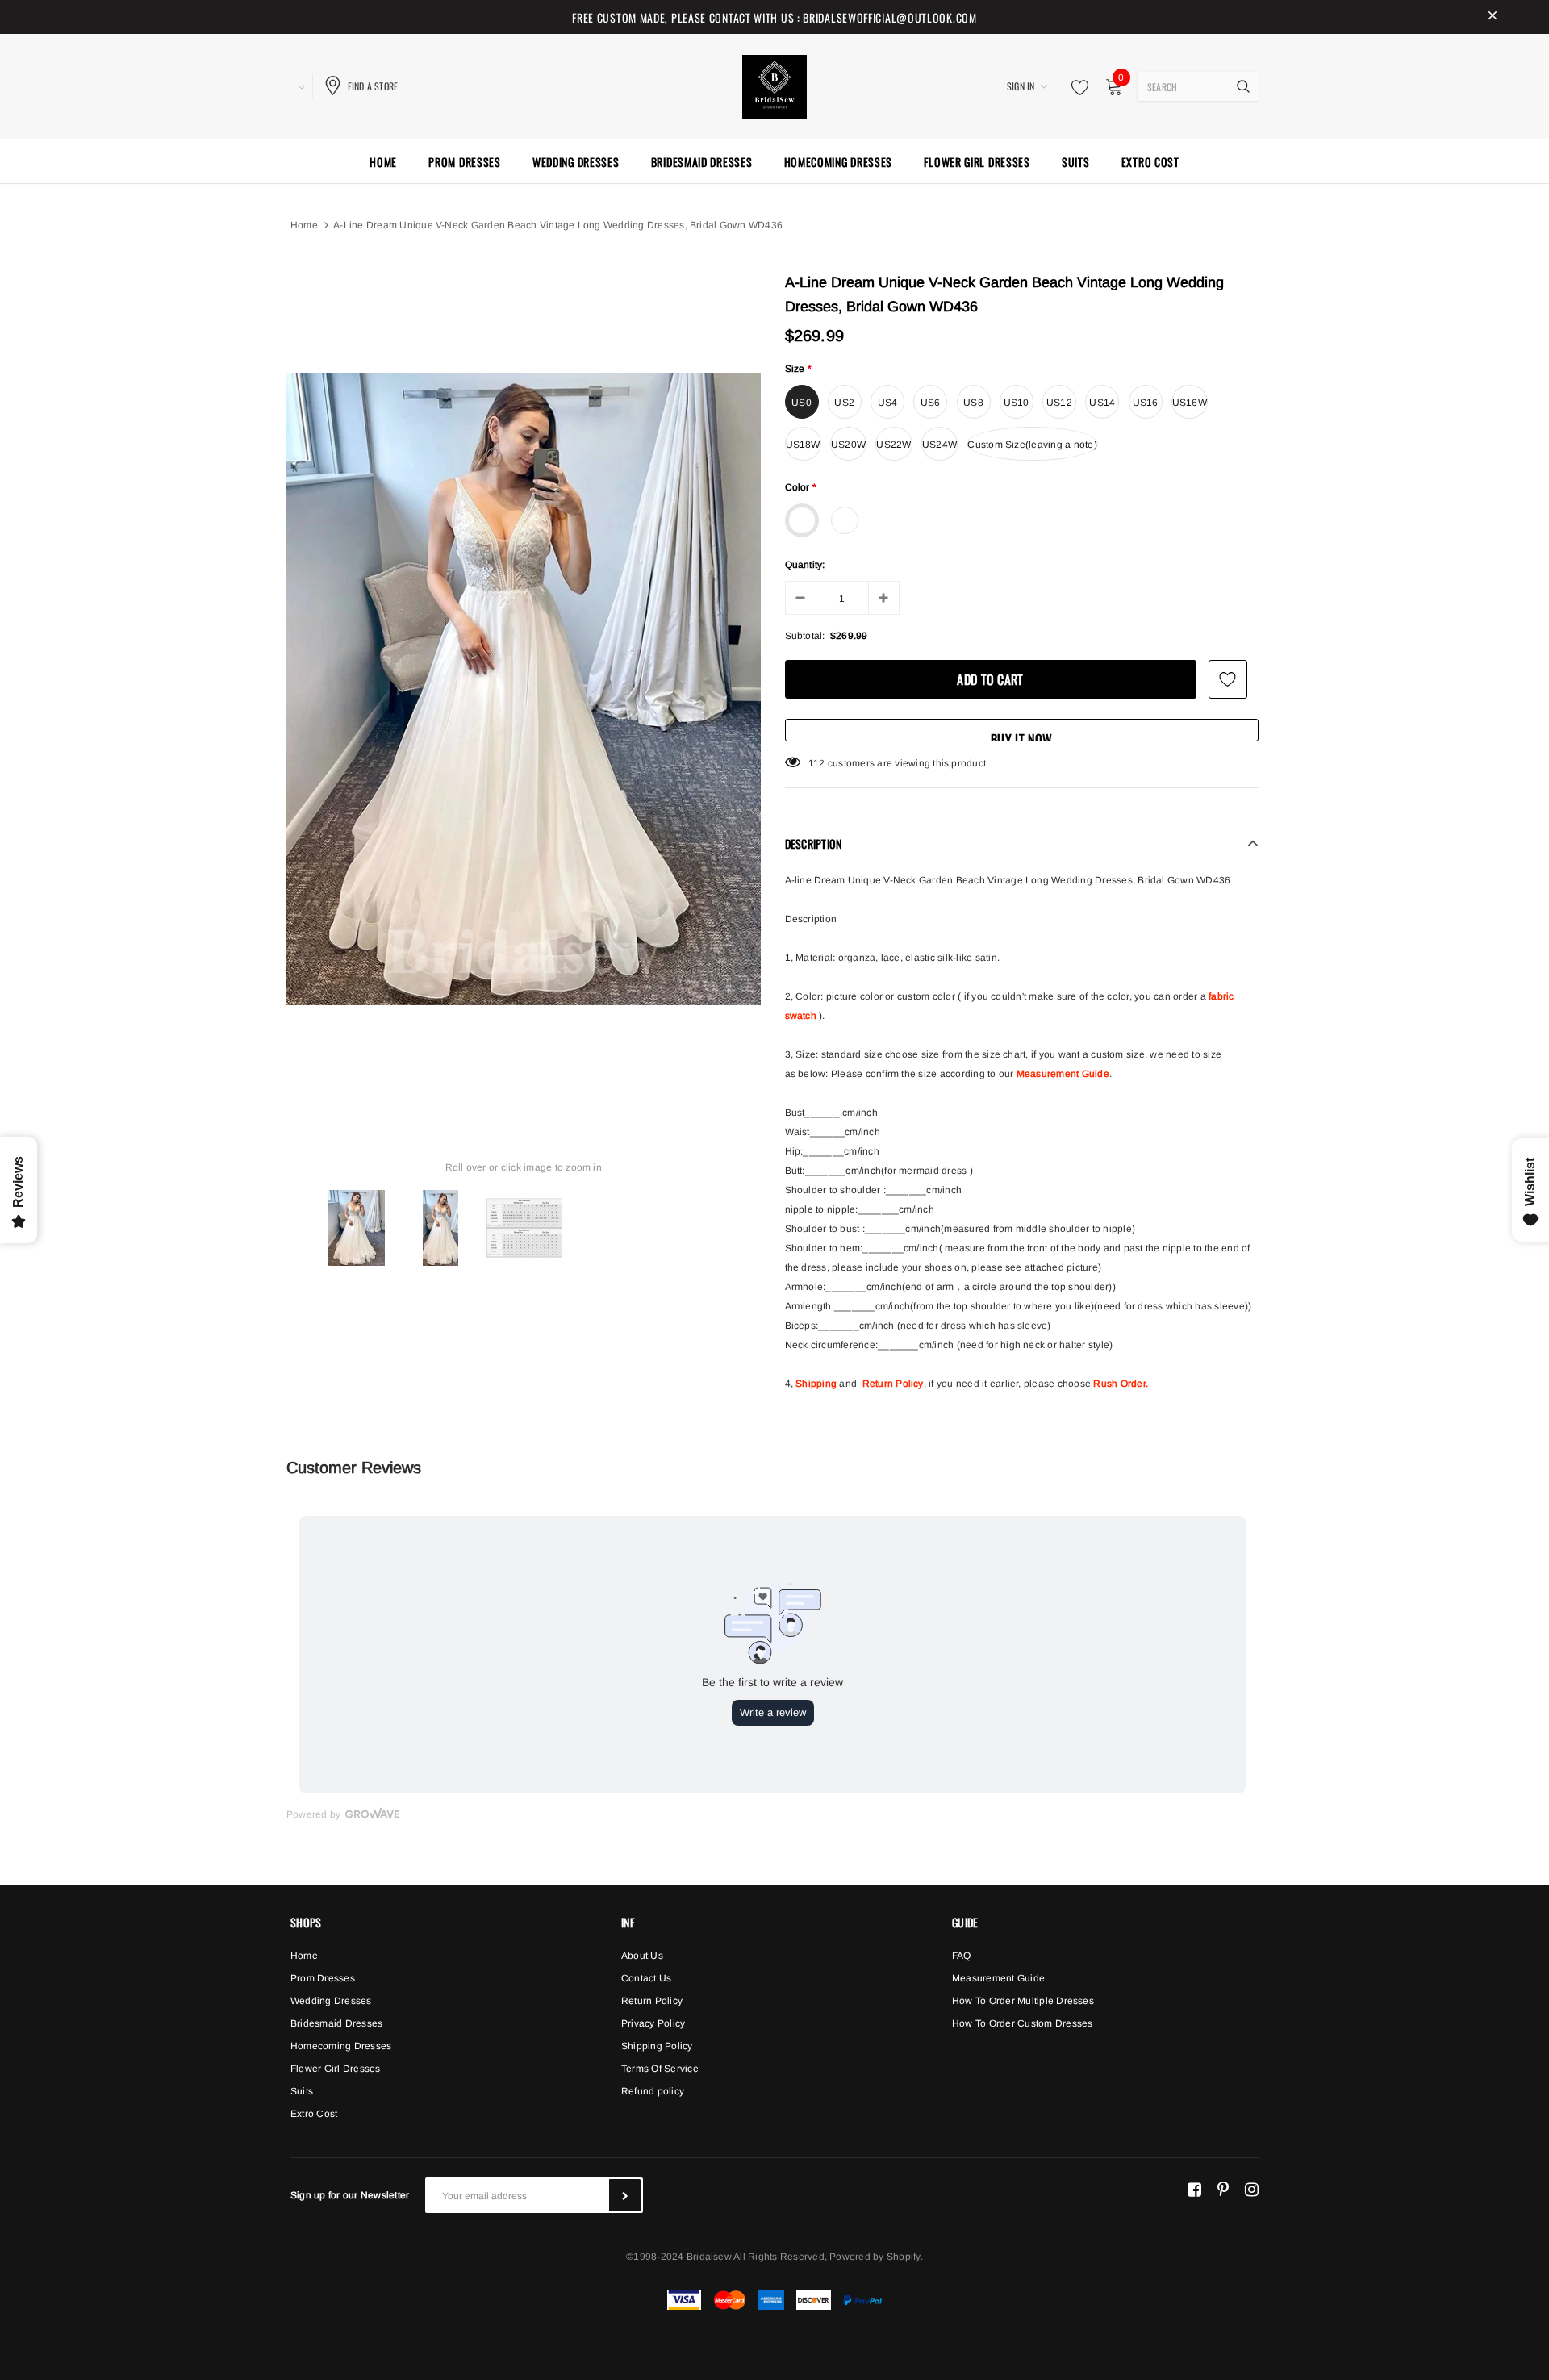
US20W (848, 445)
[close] (1493, 17)
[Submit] (625, 2195)
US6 (931, 403)
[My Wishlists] (1075, 87)
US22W (893, 445)
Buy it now (1021, 735)
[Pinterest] (1223, 2189)
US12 (1059, 403)
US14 (1102, 403)
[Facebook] (1194, 2189)
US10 (1017, 403)
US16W (1190, 403)
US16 (1146, 403)
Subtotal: (805, 636)
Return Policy (893, 1384)
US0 (802, 403)
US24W (939, 445)
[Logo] (774, 85)
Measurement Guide (1063, 1074)
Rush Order (1119, 1384)
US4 (888, 403)
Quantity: (805, 565)
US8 (973, 403)
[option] (524, 689)
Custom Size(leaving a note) (1032, 445)
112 (817, 763)
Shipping (816, 1384)
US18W (803, 445)
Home (304, 225)
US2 (844, 403)
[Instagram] (1252, 2189)
